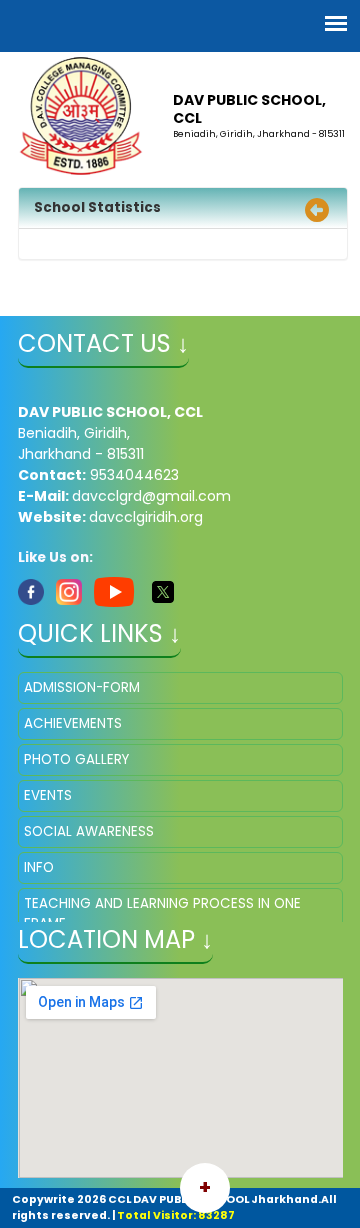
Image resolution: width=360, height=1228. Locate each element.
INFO (39, 867)
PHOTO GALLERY (76, 759)
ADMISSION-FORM (82, 687)
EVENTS (48, 795)
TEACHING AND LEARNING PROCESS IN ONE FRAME (162, 913)
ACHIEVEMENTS (73, 723)
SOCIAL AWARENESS (89, 831)
